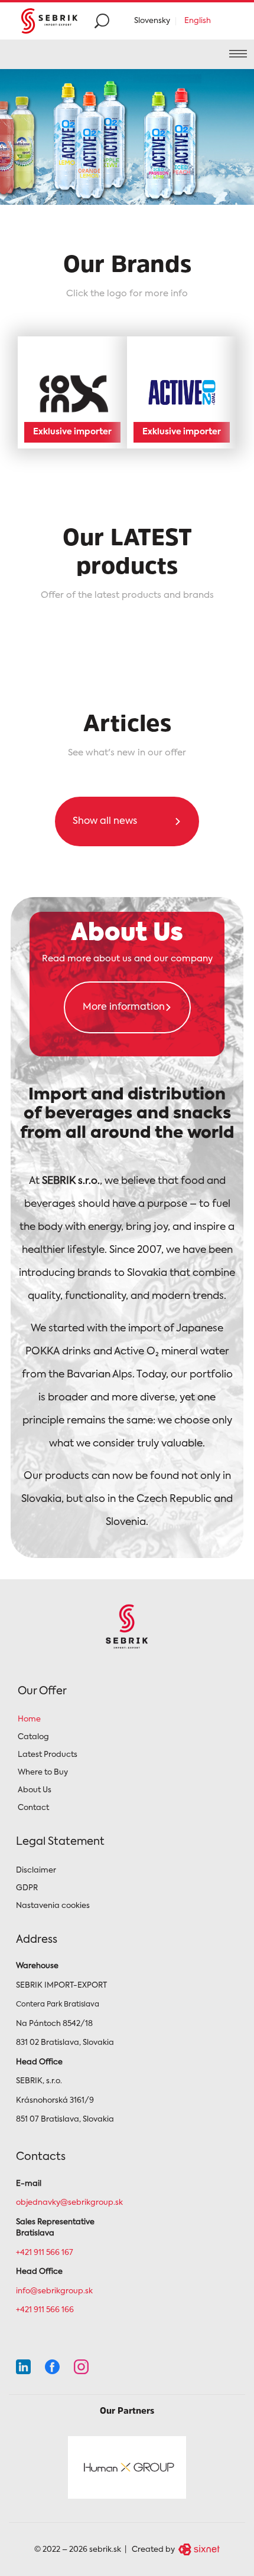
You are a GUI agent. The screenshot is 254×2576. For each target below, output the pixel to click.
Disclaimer (36, 1870)
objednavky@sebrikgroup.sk (69, 2203)
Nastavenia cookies (53, 1906)
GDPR (27, 1888)
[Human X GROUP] (127, 2467)
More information (124, 1007)
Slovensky (152, 21)
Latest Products (48, 1755)
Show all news (105, 821)
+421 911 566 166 (45, 2310)
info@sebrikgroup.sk (54, 2291)
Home (29, 1719)
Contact (33, 1808)
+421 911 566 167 (45, 2253)
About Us (35, 1790)
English (198, 21)
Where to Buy (43, 1773)
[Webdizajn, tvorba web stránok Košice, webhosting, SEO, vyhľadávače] (198, 2549)
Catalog (33, 1737)
